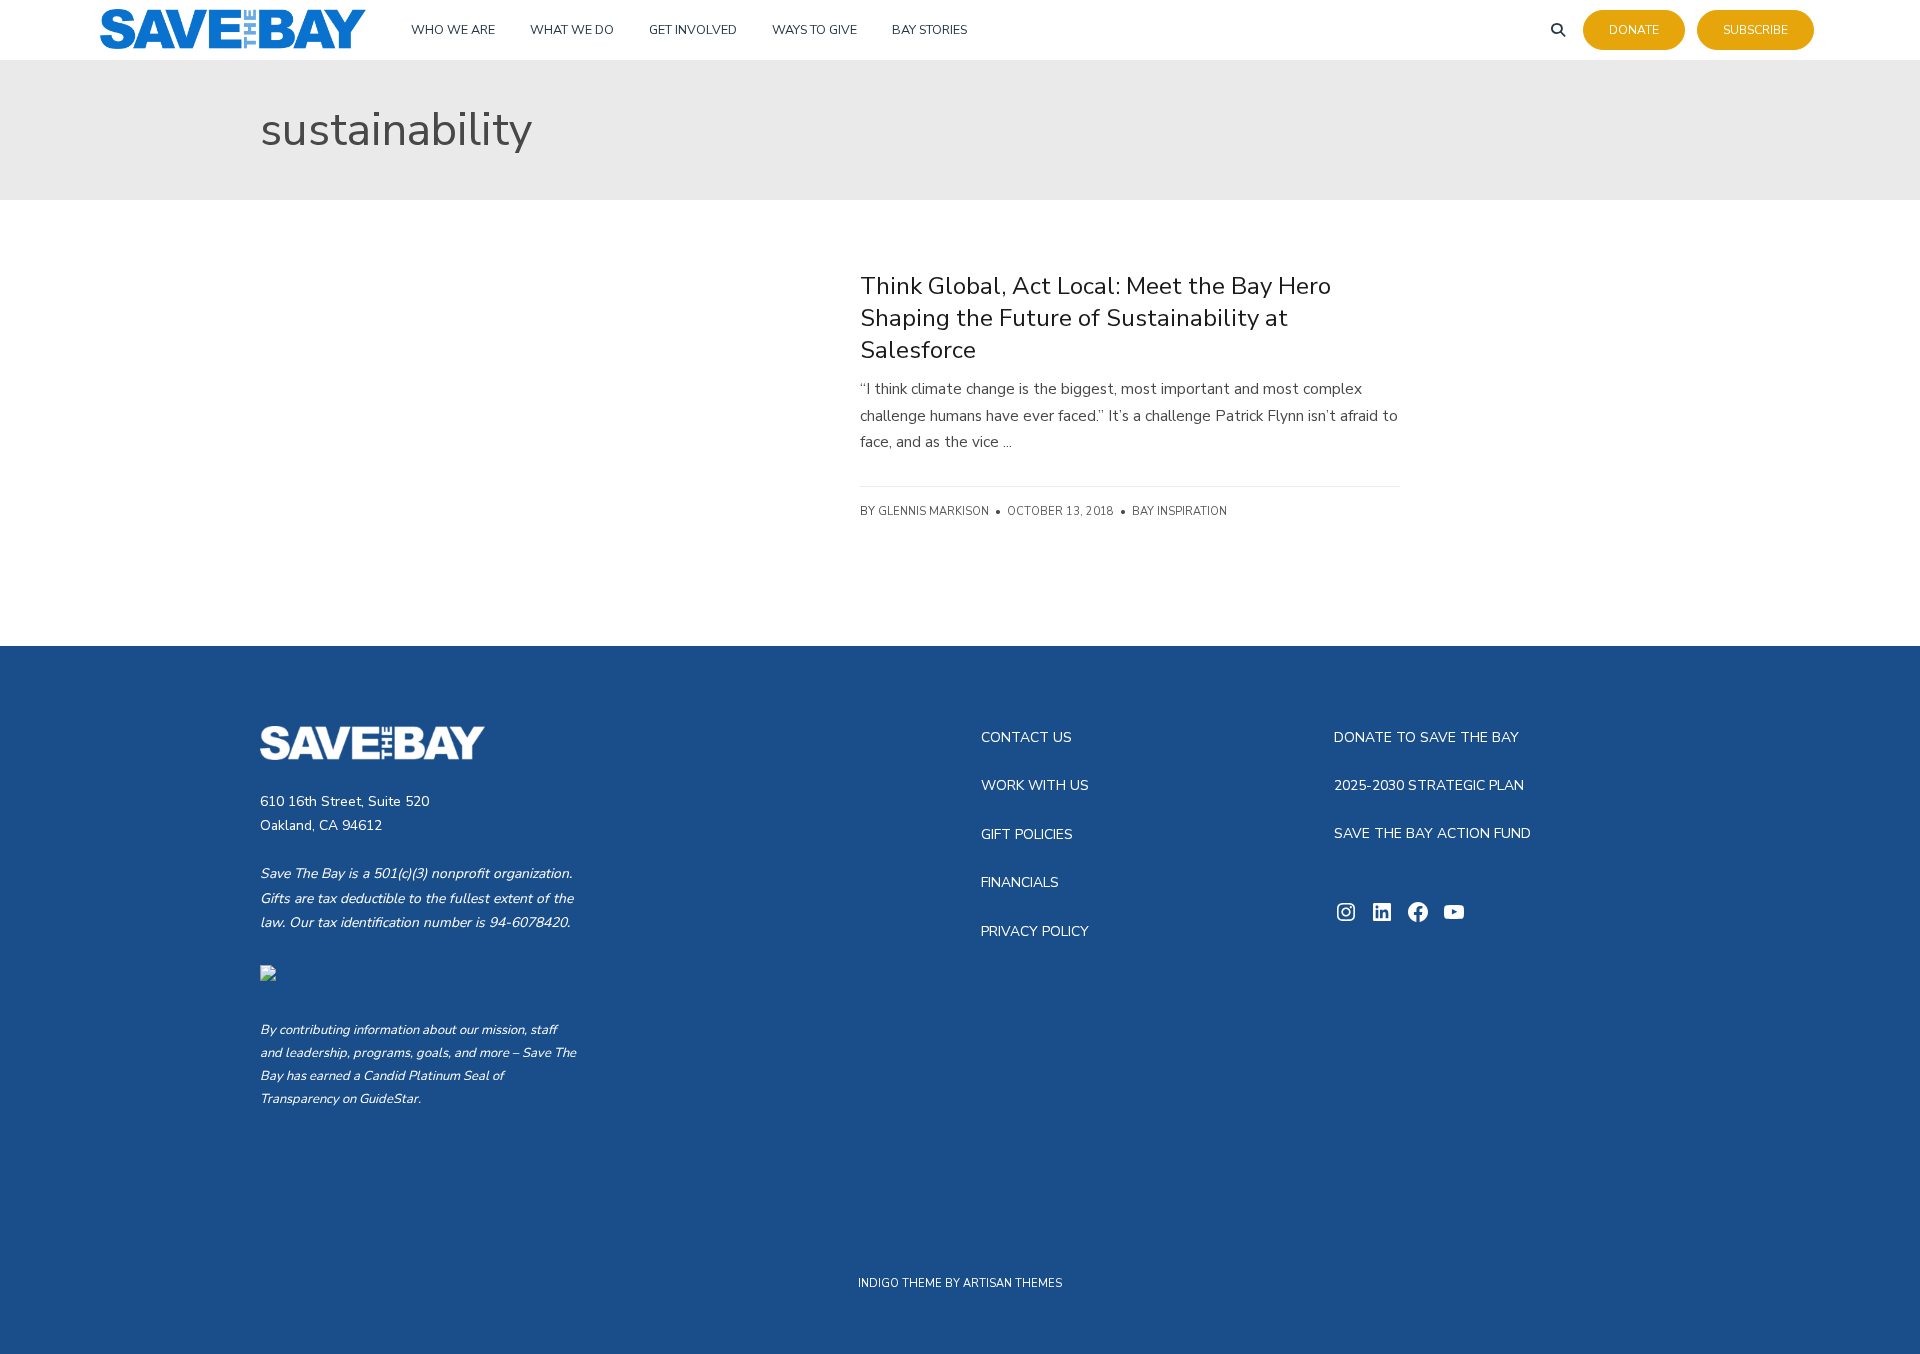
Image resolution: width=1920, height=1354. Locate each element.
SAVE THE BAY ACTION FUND (1432, 833)
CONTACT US (1026, 737)
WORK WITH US (1035, 785)
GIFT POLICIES (1027, 834)
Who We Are (453, 29)
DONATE (1634, 30)
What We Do (572, 29)
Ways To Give (814, 29)
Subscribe (1755, 30)
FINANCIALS (1020, 882)
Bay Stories (929, 29)
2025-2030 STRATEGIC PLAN (1429, 785)
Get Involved (693, 29)
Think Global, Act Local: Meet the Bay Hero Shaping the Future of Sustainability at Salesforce (1095, 318)
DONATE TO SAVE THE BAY (1426, 737)
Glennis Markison (933, 511)
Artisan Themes (1012, 1283)
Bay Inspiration (1179, 511)
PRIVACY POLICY (1035, 931)
